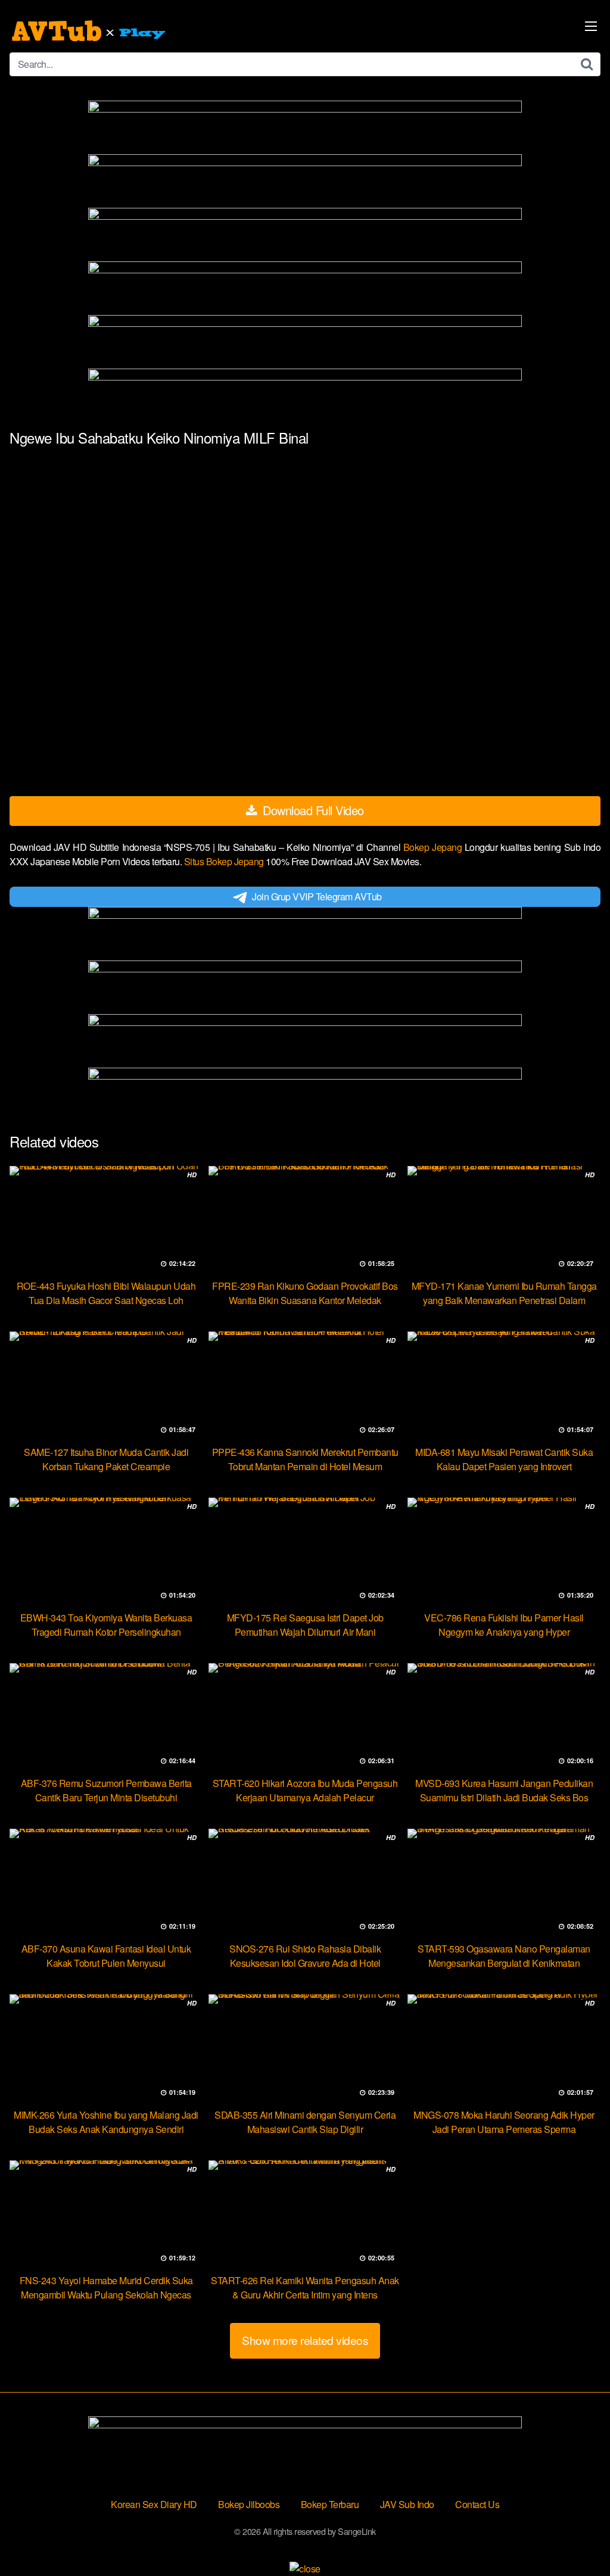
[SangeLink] (90, 31)
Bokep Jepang (434, 847)
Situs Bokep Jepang (225, 861)
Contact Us (477, 2504)
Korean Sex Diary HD (154, 2504)
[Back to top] (577, 2538)
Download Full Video (312, 810)
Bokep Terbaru (330, 2504)
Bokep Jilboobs (249, 2504)
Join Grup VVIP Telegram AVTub (317, 896)
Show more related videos (305, 2340)
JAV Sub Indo (407, 2504)
